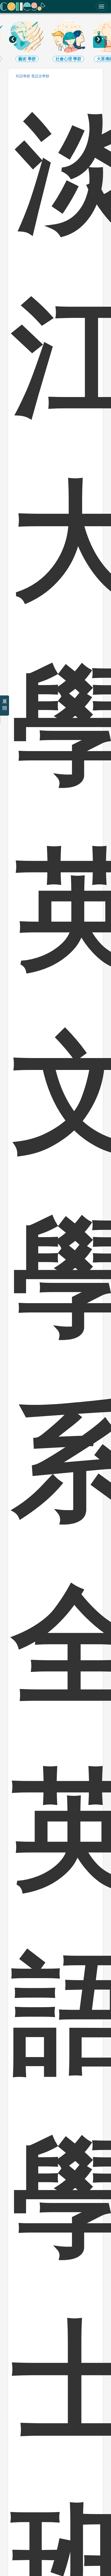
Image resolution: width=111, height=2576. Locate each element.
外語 (23, 76)
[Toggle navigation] (101, 6)
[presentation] (13, 39)
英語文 (40, 76)
